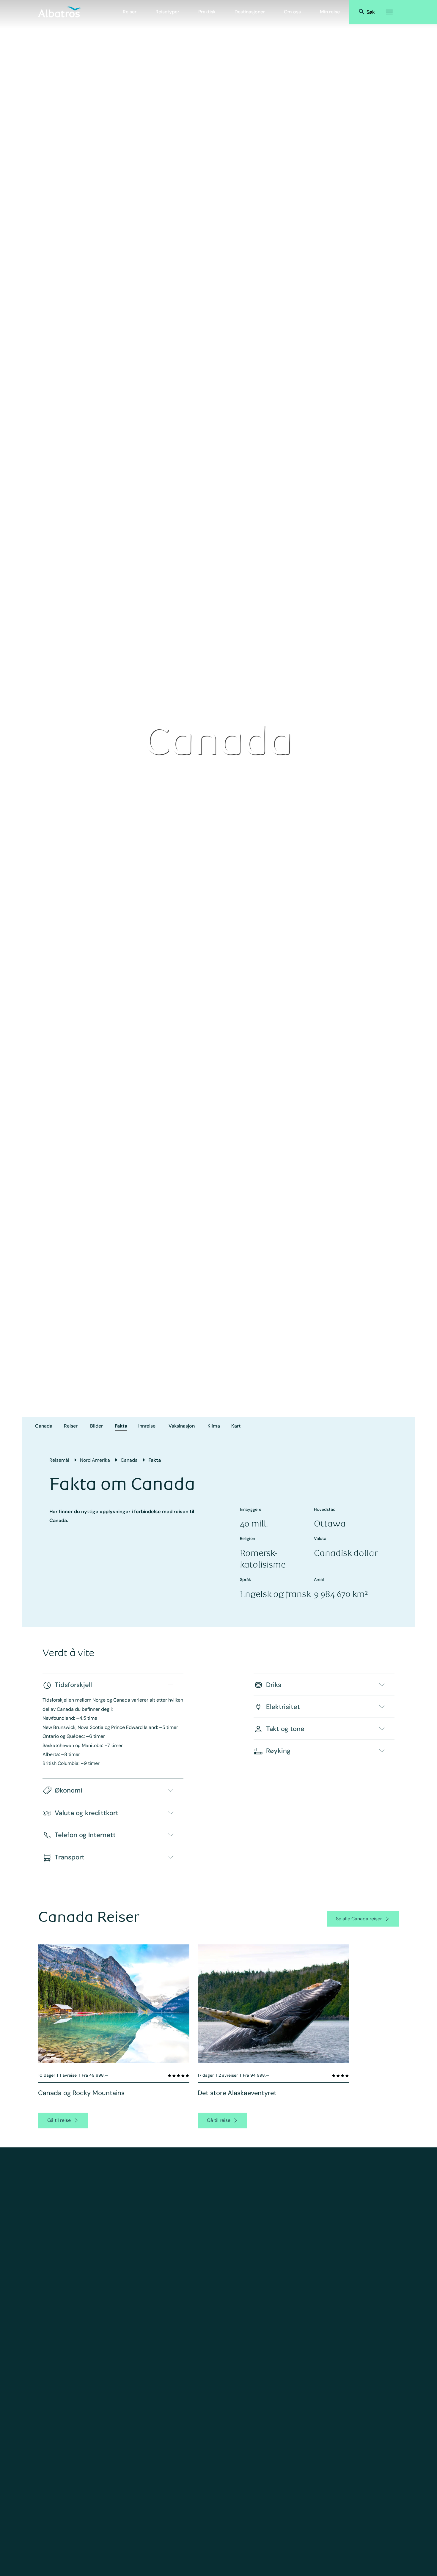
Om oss (292, 12)
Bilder (96, 1426)
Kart (236, 1426)
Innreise (147, 1426)
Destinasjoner (250, 12)
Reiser (130, 12)
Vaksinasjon (182, 1426)
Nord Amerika (95, 1460)
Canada (44, 1426)
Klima (214, 1426)
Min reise (330, 12)
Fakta (121, 1426)
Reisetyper (167, 12)
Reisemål (59, 1460)
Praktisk (207, 12)
